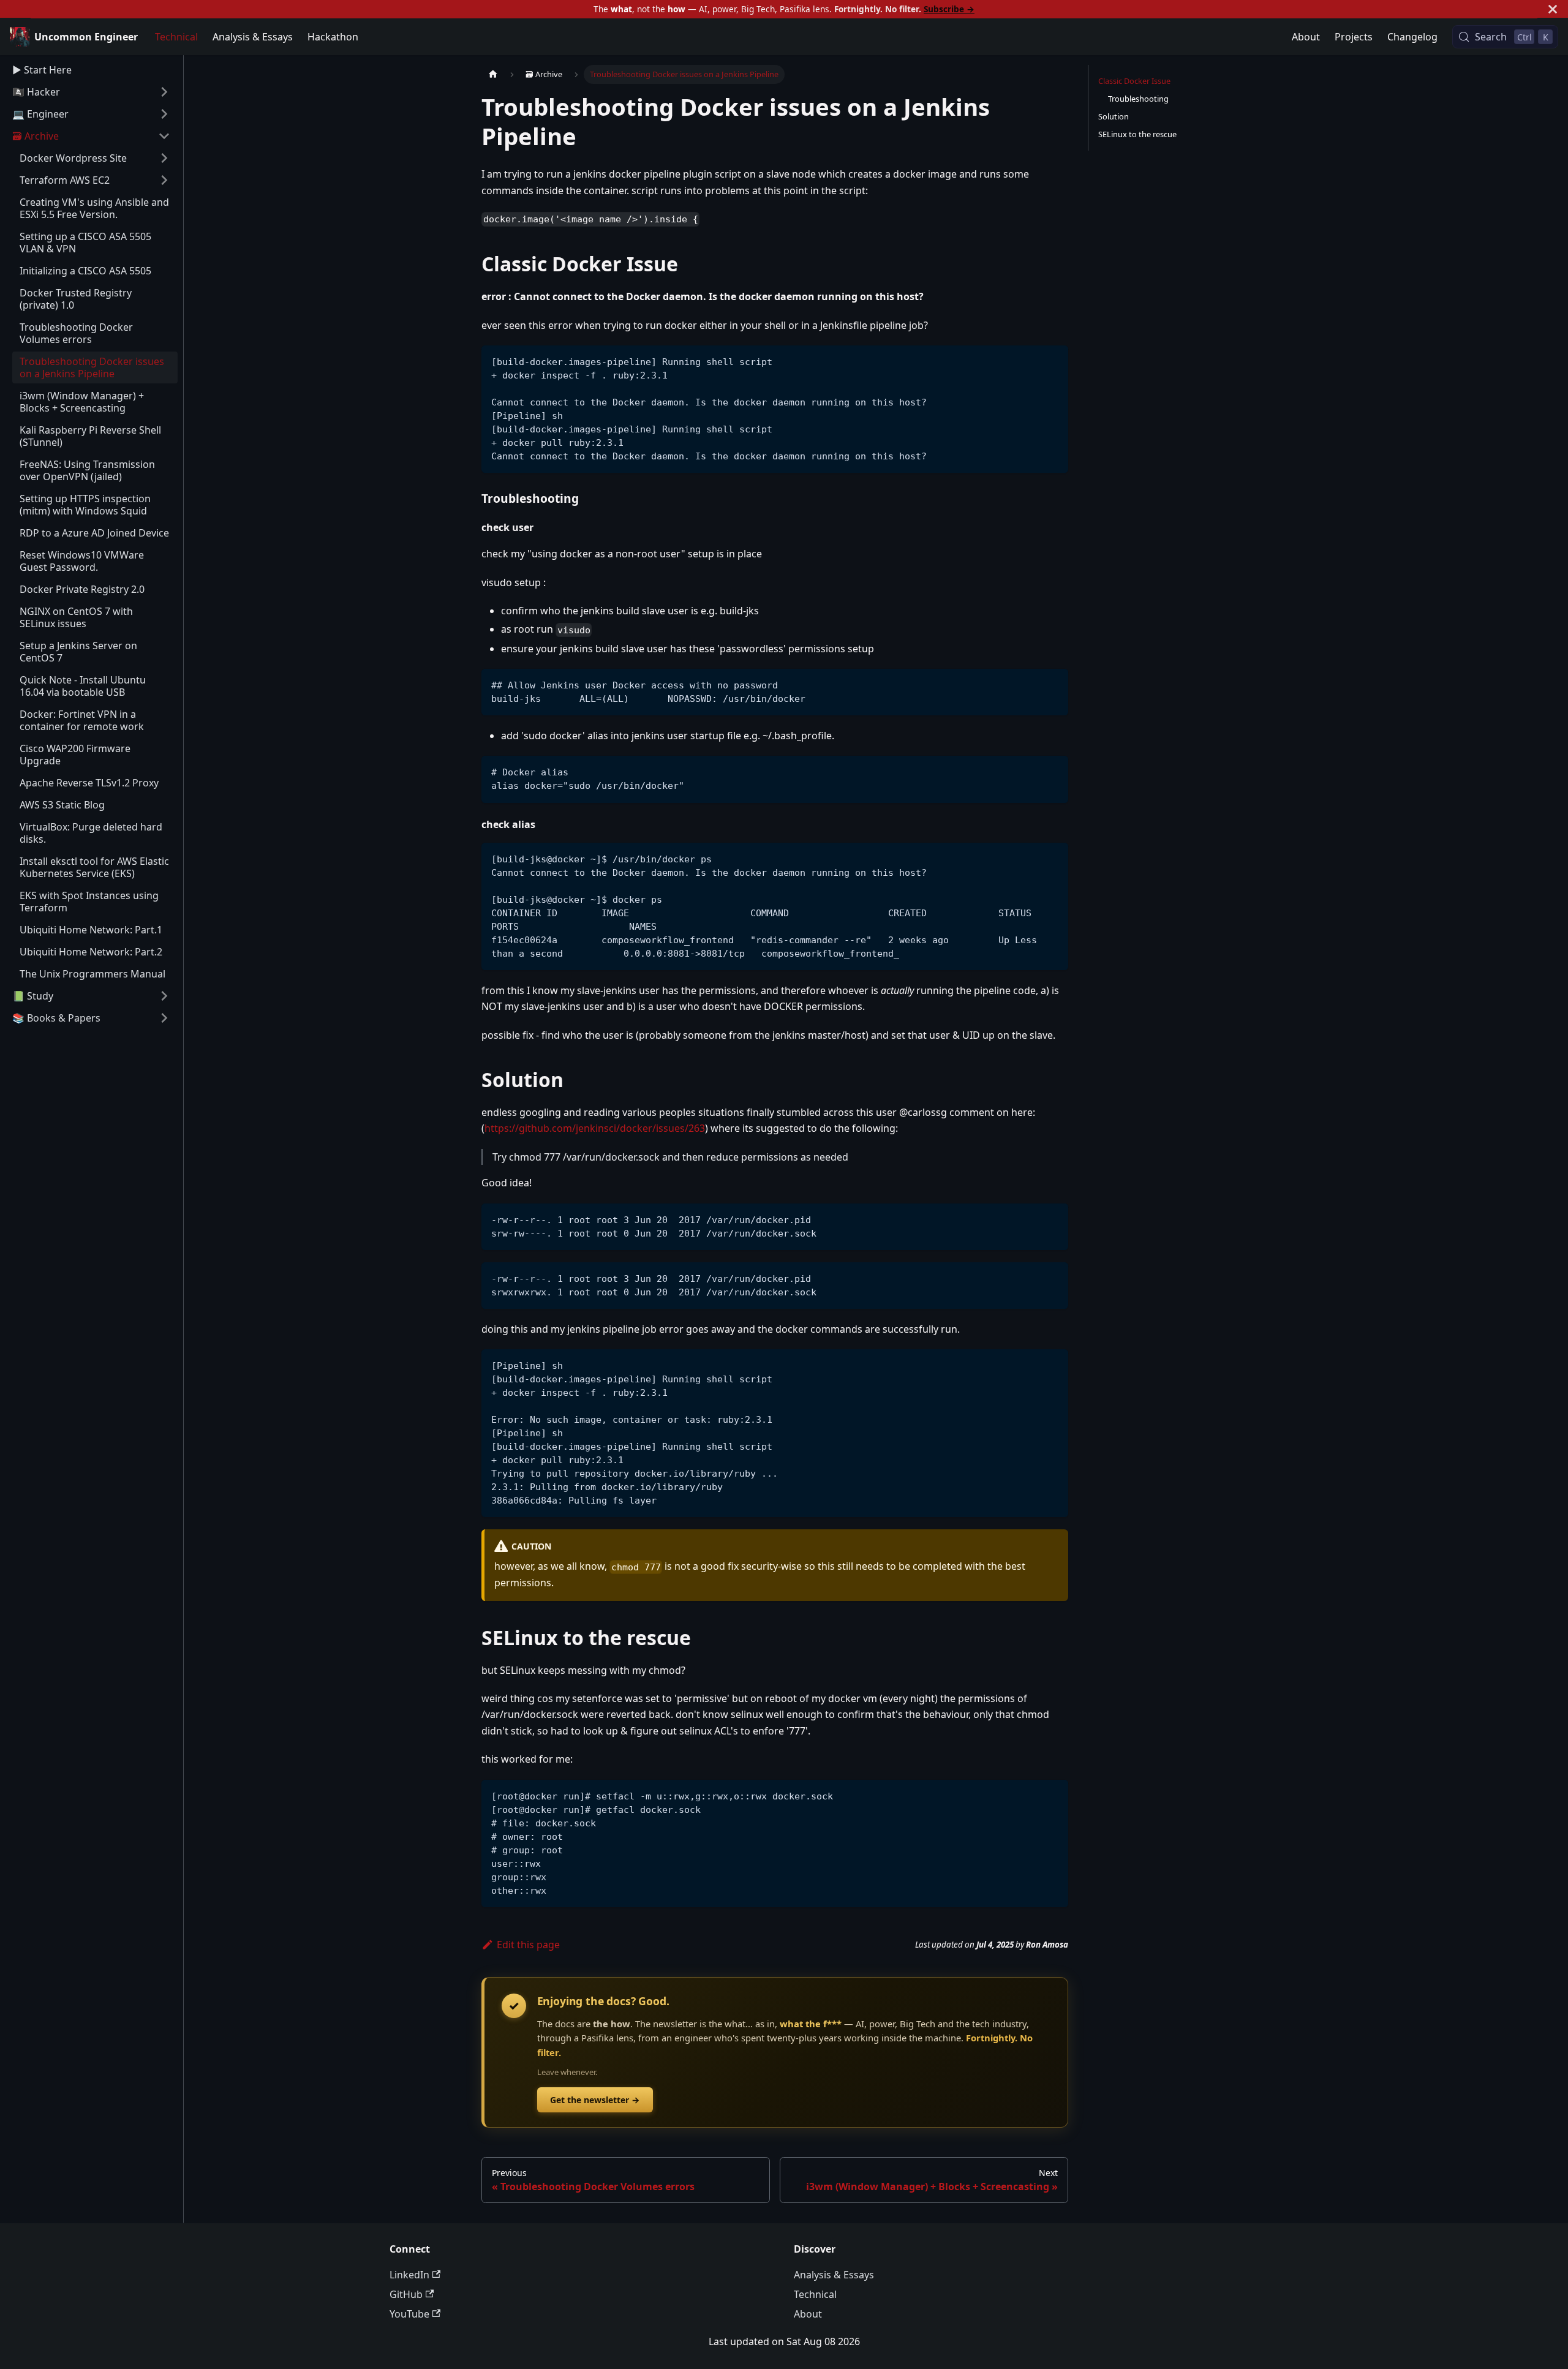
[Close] (1553, 9)
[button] (91, 136)
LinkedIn (409, 2275)
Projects (1354, 37)
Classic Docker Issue (1134, 81)
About (1306, 37)
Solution (1114, 116)
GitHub (406, 2294)
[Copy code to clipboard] (1053, 360)
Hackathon (333, 37)
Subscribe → (949, 9)
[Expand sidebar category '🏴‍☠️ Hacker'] (164, 92)
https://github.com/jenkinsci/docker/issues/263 (595, 1128)
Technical (176, 37)
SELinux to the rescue (1137, 134)
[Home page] (493, 74)
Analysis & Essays (253, 37)
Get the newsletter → (595, 2100)
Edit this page (528, 1945)
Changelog (1412, 37)
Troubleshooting (1138, 99)
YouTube (409, 2314)
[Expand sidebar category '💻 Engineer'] (164, 114)
